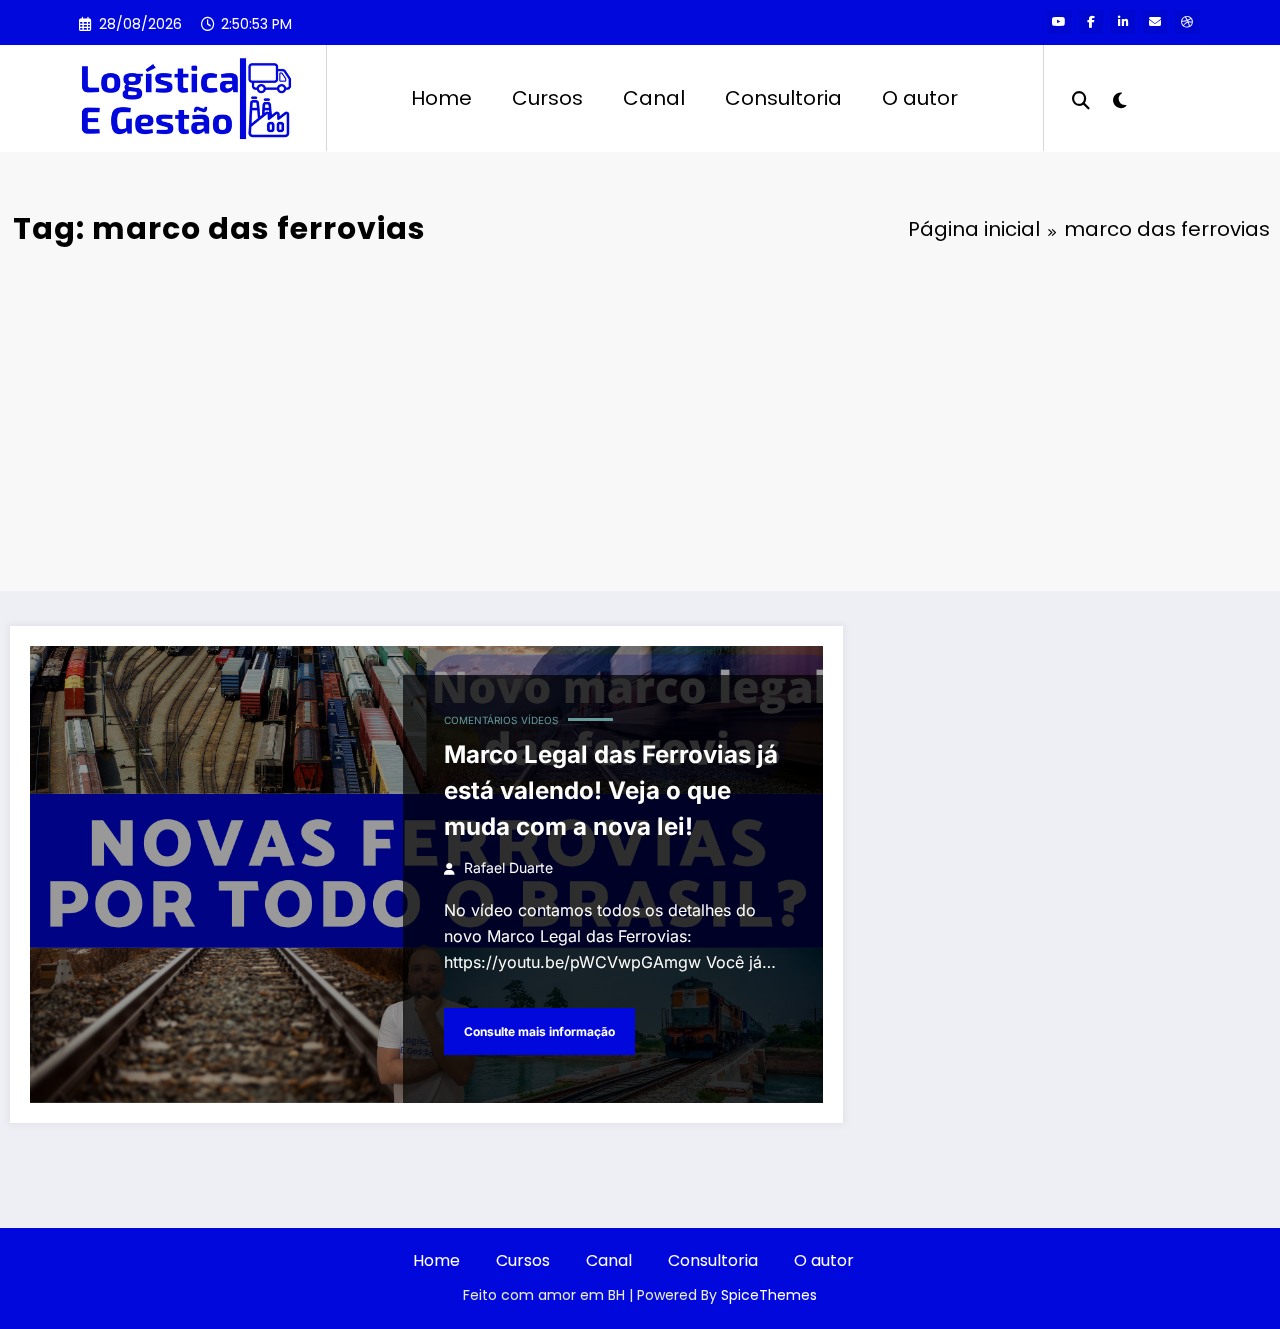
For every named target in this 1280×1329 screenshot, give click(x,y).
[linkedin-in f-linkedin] (1123, 22)
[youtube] (1059, 22)
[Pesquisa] (1081, 98)
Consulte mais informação (539, 1031)
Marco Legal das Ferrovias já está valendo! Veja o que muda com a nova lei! (611, 790)
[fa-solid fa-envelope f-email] (1155, 22)
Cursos (547, 98)
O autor (920, 98)
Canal (654, 98)
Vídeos (539, 720)
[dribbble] (1187, 22)
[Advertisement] (640, 421)
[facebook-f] (1091, 22)
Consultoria (783, 98)
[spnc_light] (1120, 98)
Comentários (480, 720)
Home (441, 98)
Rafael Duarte (508, 867)
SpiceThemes (769, 1295)
